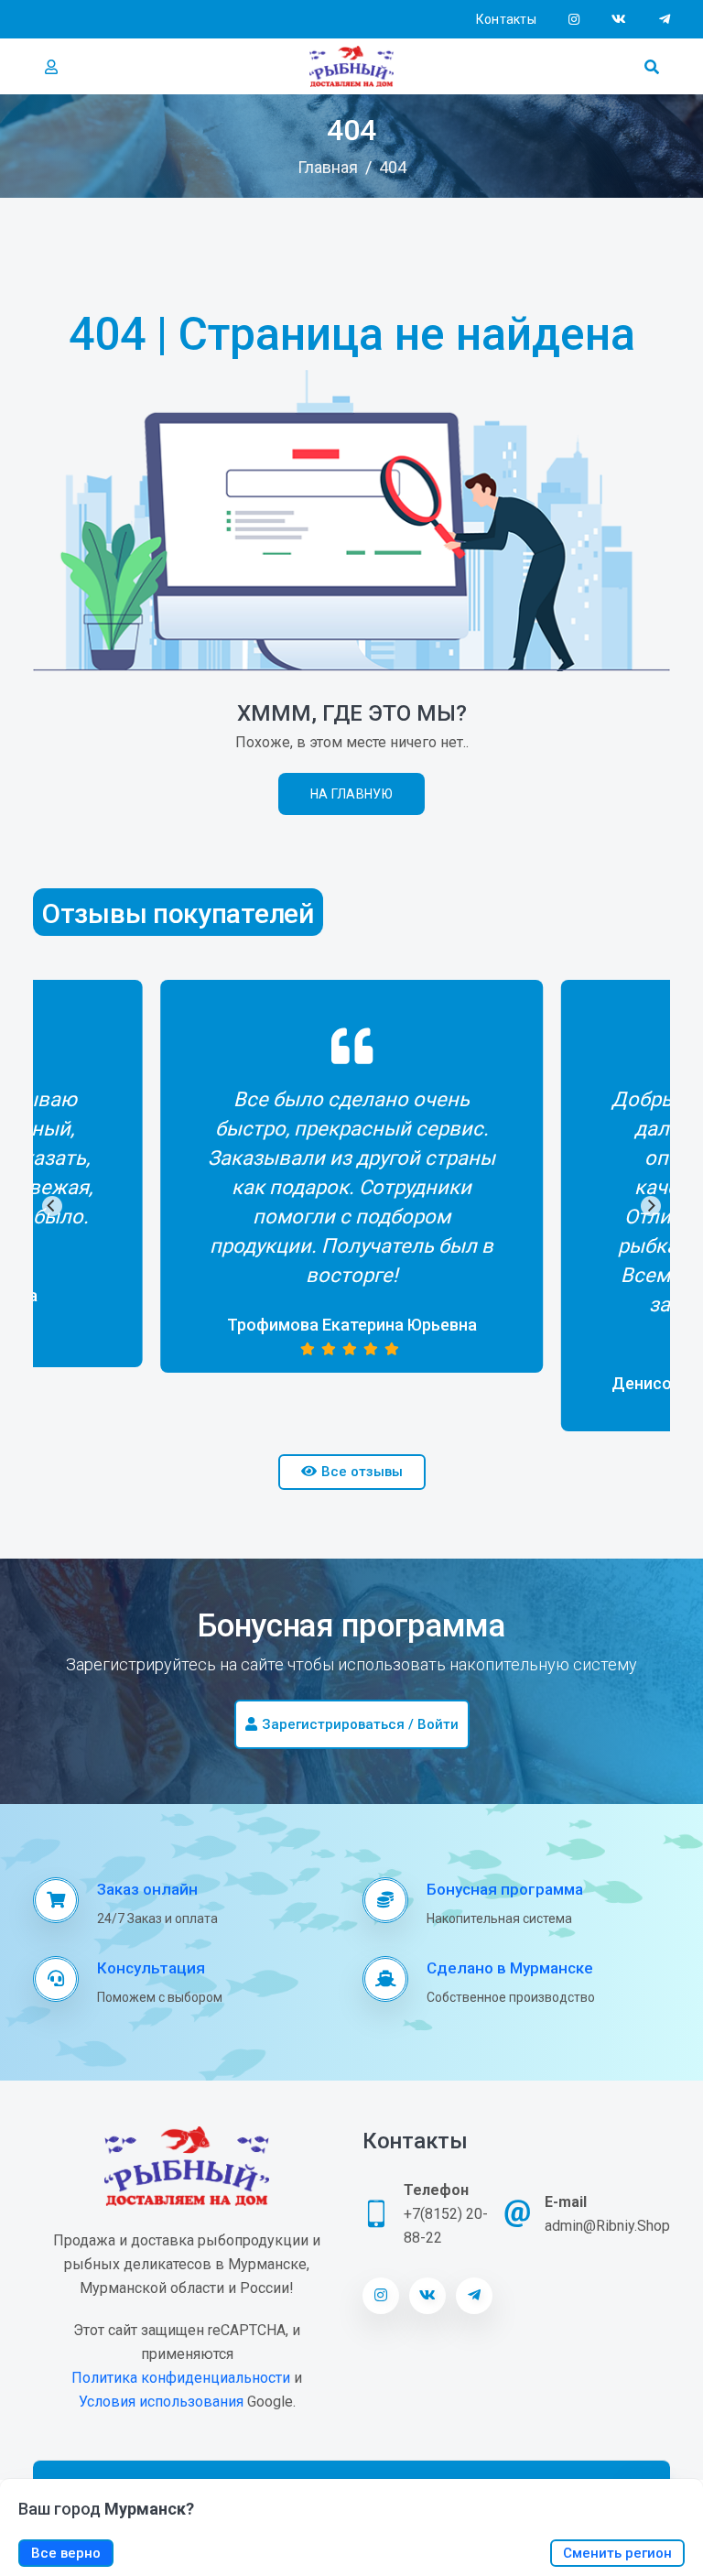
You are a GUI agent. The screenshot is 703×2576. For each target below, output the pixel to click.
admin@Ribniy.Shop (607, 2226)
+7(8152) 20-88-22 (446, 2226)
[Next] (651, 1206)
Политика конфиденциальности (181, 2378)
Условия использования (161, 2402)
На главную (351, 794)
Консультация (151, 1968)
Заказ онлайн (147, 1889)
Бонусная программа (505, 1889)
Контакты (506, 19)
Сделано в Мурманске (510, 1968)
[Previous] (52, 1206)
